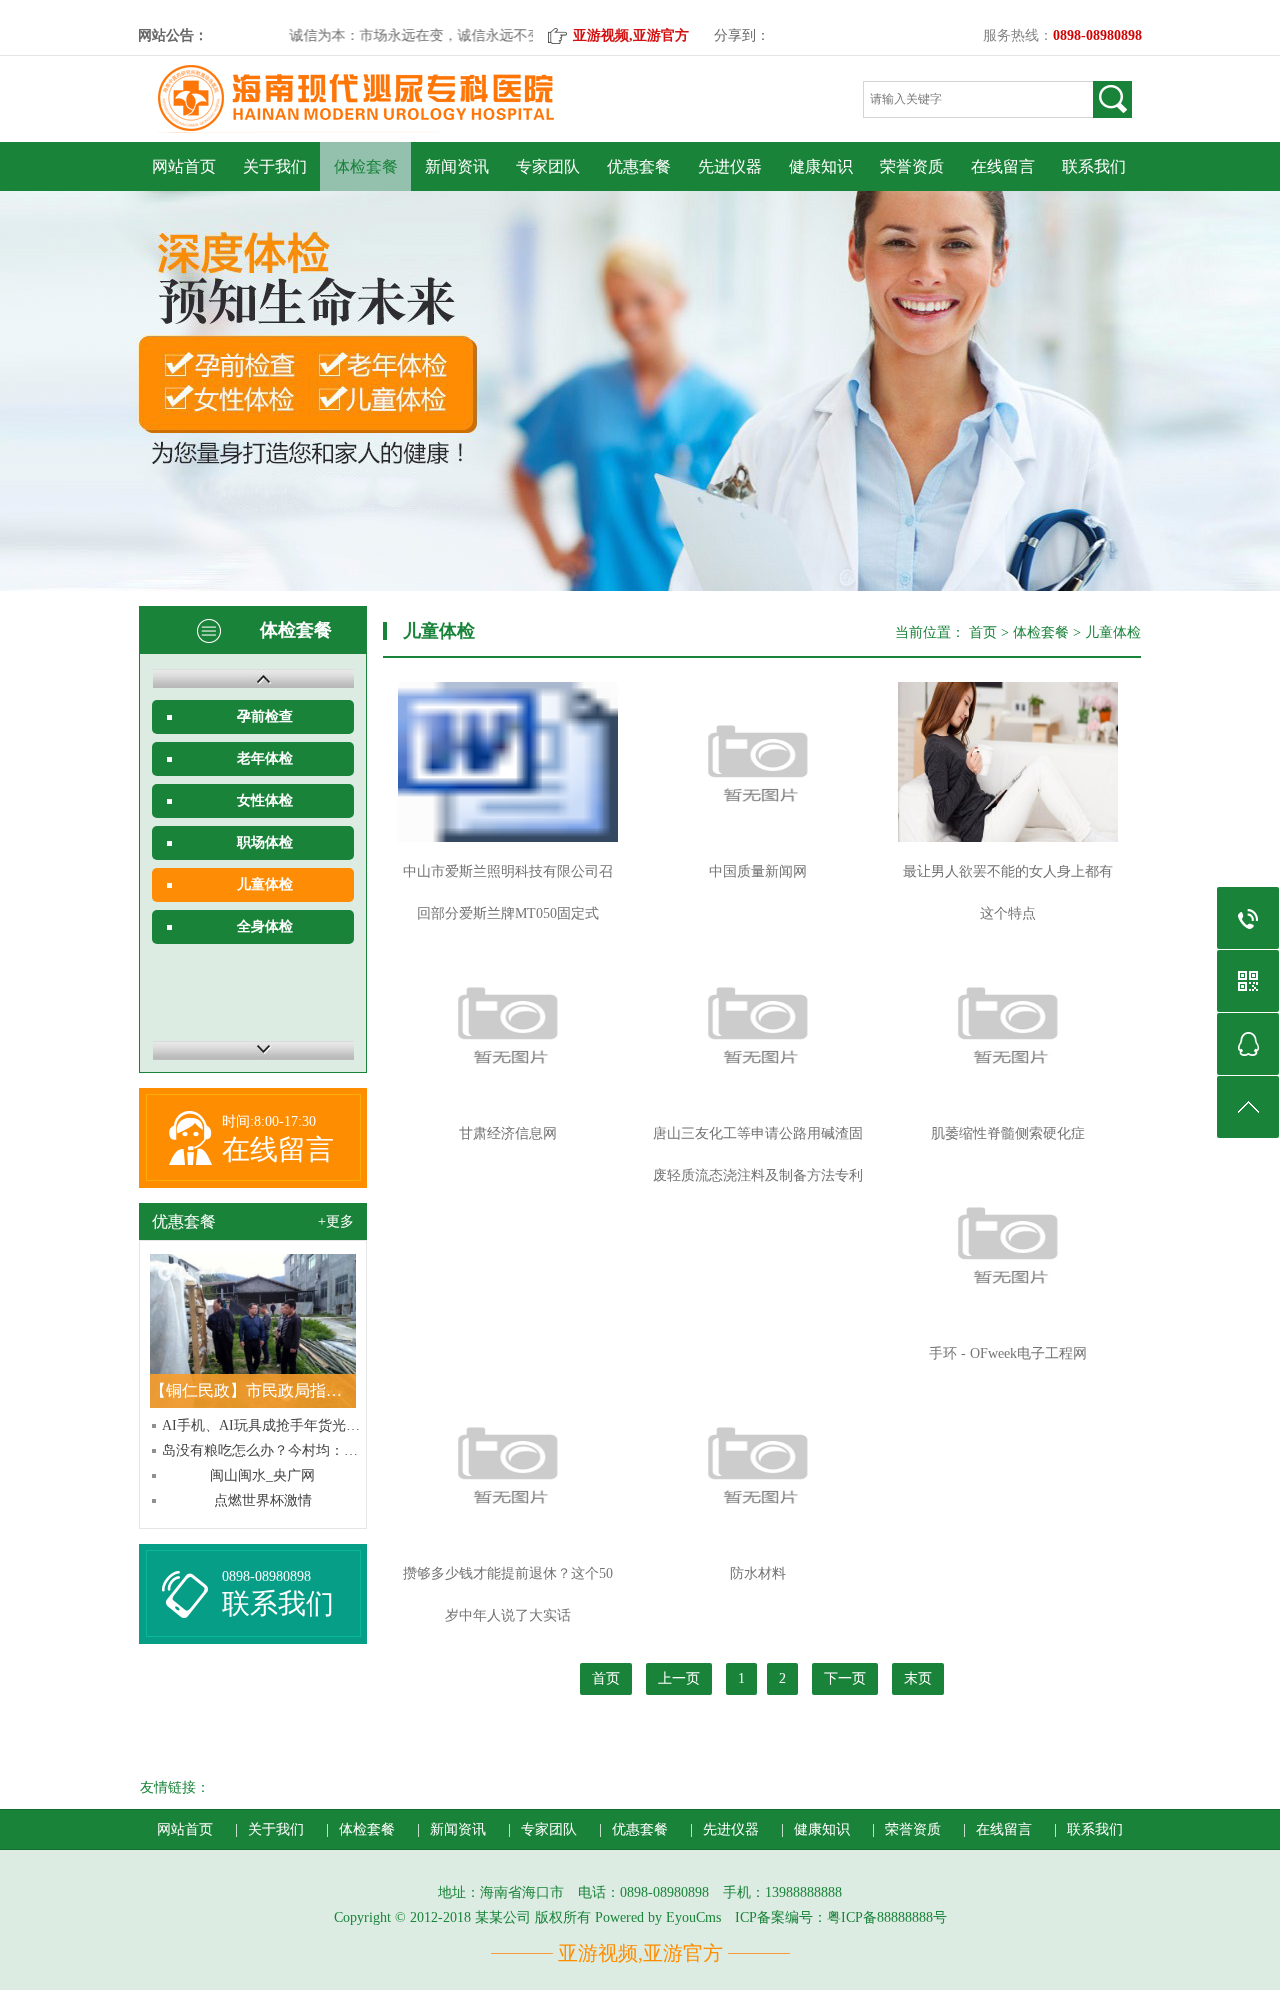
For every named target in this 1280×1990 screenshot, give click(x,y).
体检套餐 (366, 166)
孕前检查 (265, 716)
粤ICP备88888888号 (887, 1917)
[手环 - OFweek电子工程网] (1008, 1244)
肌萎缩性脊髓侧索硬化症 (1008, 1133)
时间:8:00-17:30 (269, 1121)
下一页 (845, 1678)
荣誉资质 (912, 166)
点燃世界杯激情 (263, 1500)
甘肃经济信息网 (508, 1133)
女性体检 (265, 800)
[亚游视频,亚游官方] (383, 137)
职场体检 (265, 842)
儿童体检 (265, 884)
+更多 (336, 1221)
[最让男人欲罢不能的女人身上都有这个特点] (1008, 762)
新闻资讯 (457, 166)
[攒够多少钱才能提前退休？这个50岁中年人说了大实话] (508, 1464)
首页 (983, 632)
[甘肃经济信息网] (508, 1024)
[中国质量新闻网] (758, 762)
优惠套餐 (639, 166)
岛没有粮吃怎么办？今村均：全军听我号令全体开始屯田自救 (262, 1450)
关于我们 (275, 166)
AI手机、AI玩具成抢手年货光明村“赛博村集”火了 (262, 1425)
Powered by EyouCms (656, 1917)
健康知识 (821, 166)
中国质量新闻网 (758, 871)
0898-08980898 (266, 1576)
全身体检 (265, 926)
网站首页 (184, 166)
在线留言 (1003, 166)
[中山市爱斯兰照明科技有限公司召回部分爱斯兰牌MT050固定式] (508, 762)
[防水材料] (758, 1464)
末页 (918, 1678)
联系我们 (1094, 166)
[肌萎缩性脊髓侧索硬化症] (1008, 1024)
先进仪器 (730, 166)
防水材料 (758, 1573)
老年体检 (265, 758)
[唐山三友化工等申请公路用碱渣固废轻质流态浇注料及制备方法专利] (758, 1024)
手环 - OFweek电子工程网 (1008, 1353)
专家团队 (548, 166)
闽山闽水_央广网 (262, 1475)
